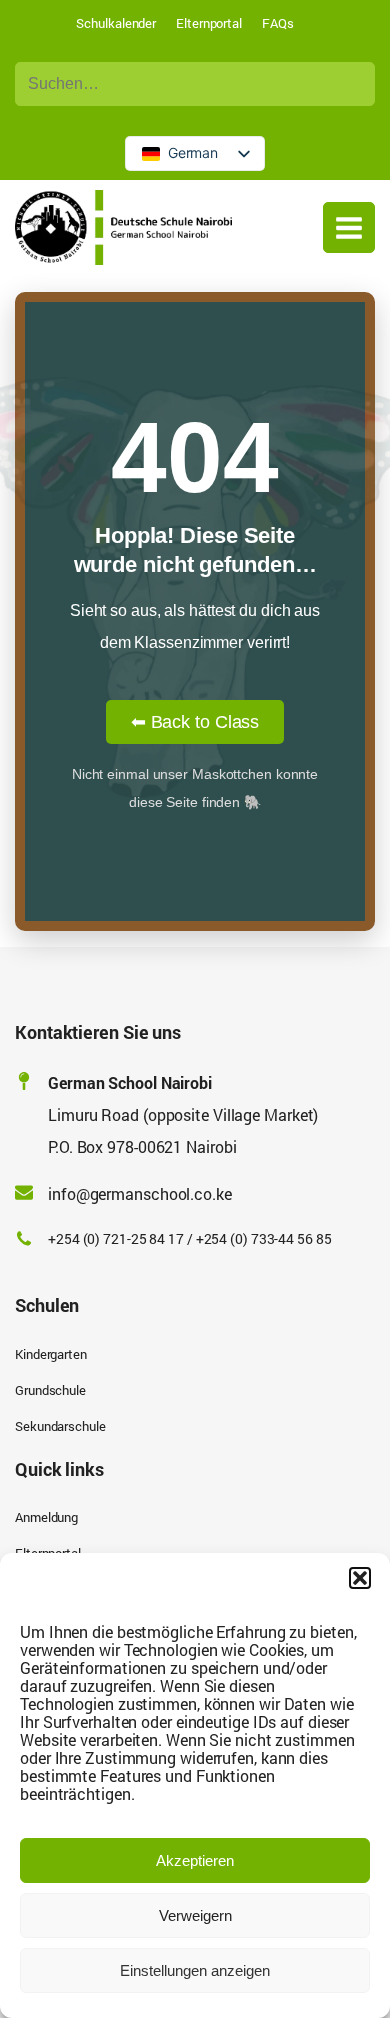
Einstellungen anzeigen (195, 1970)
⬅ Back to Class (195, 722)
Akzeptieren (195, 1860)
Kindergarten (51, 1354)
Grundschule (50, 1390)
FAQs (278, 23)
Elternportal (209, 23)
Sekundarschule (60, 1426)
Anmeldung (46, 1517)
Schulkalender (116, 23)
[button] (360, 1578)
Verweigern (195, 1915)
